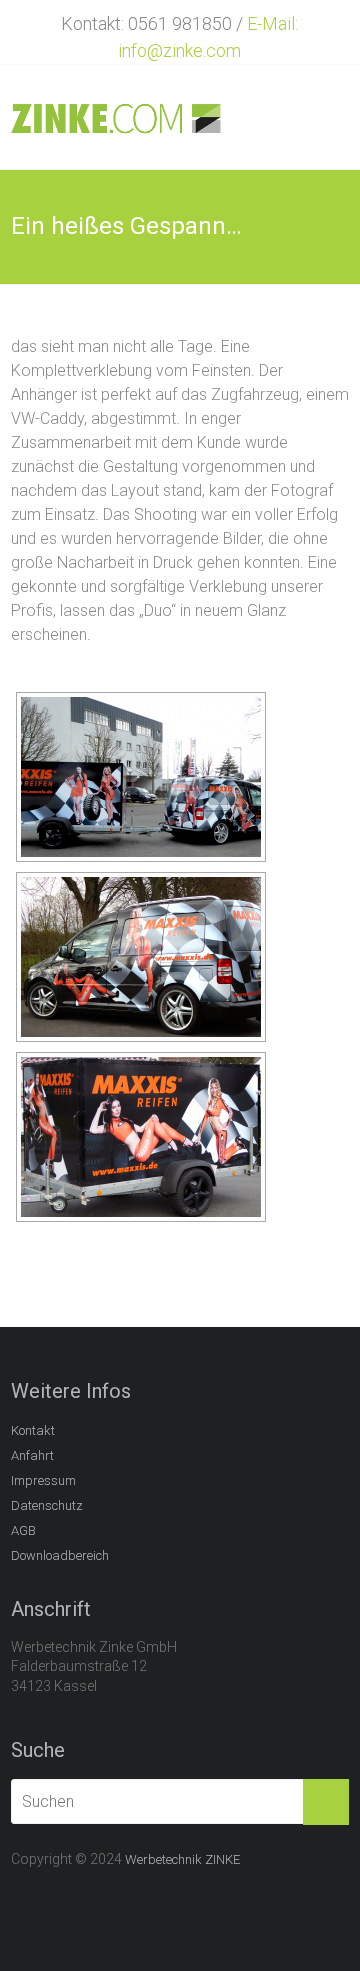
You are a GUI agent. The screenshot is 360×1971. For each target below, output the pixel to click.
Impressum (43, 1480)
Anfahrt (32, 1455)
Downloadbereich (60, 1555)
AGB (23, 1530)
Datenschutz (47, 1505)
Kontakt (33, 1430)
